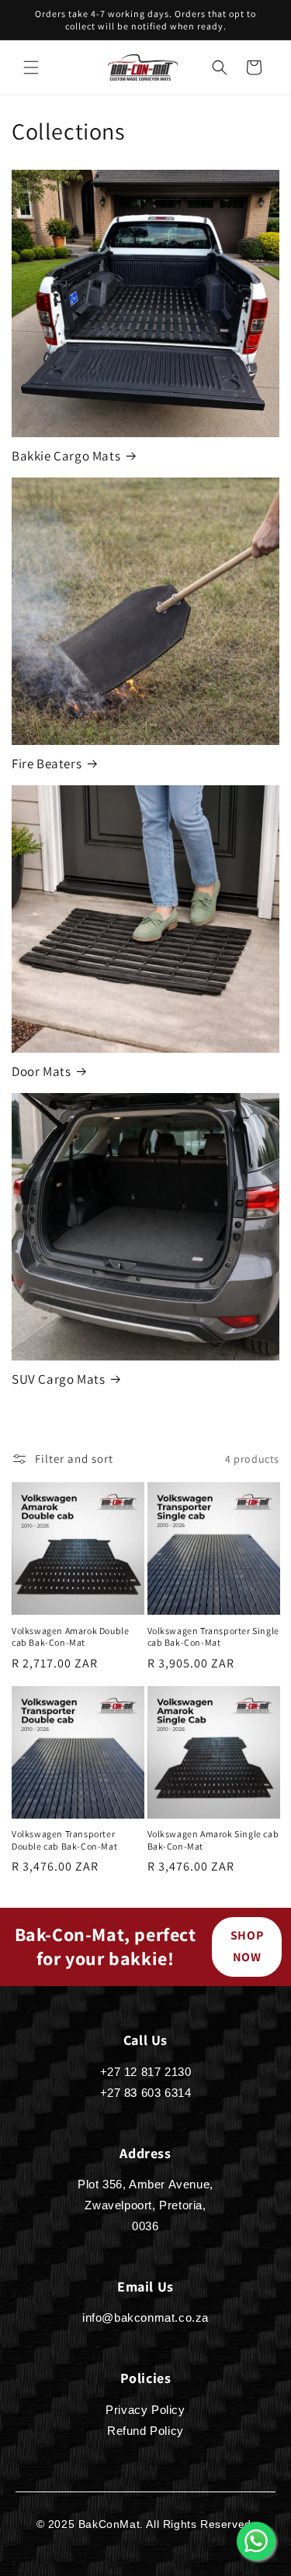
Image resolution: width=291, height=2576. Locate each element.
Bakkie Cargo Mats (66, 456)
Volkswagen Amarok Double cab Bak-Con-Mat (70, 1637)
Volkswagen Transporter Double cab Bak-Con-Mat (64, 1840)
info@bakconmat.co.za (145, 2317)
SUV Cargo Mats (58, 1379)
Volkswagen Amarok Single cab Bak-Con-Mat (213, 1840)
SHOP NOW (247, 1947)
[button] (31, 67)
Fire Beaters (47, 764)
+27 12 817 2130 (146, 2072)
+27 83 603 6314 (146, 2093)
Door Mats (41, 1071)
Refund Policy (145, 2431)
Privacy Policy (145, 2410)
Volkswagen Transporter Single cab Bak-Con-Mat (213, 1637)
